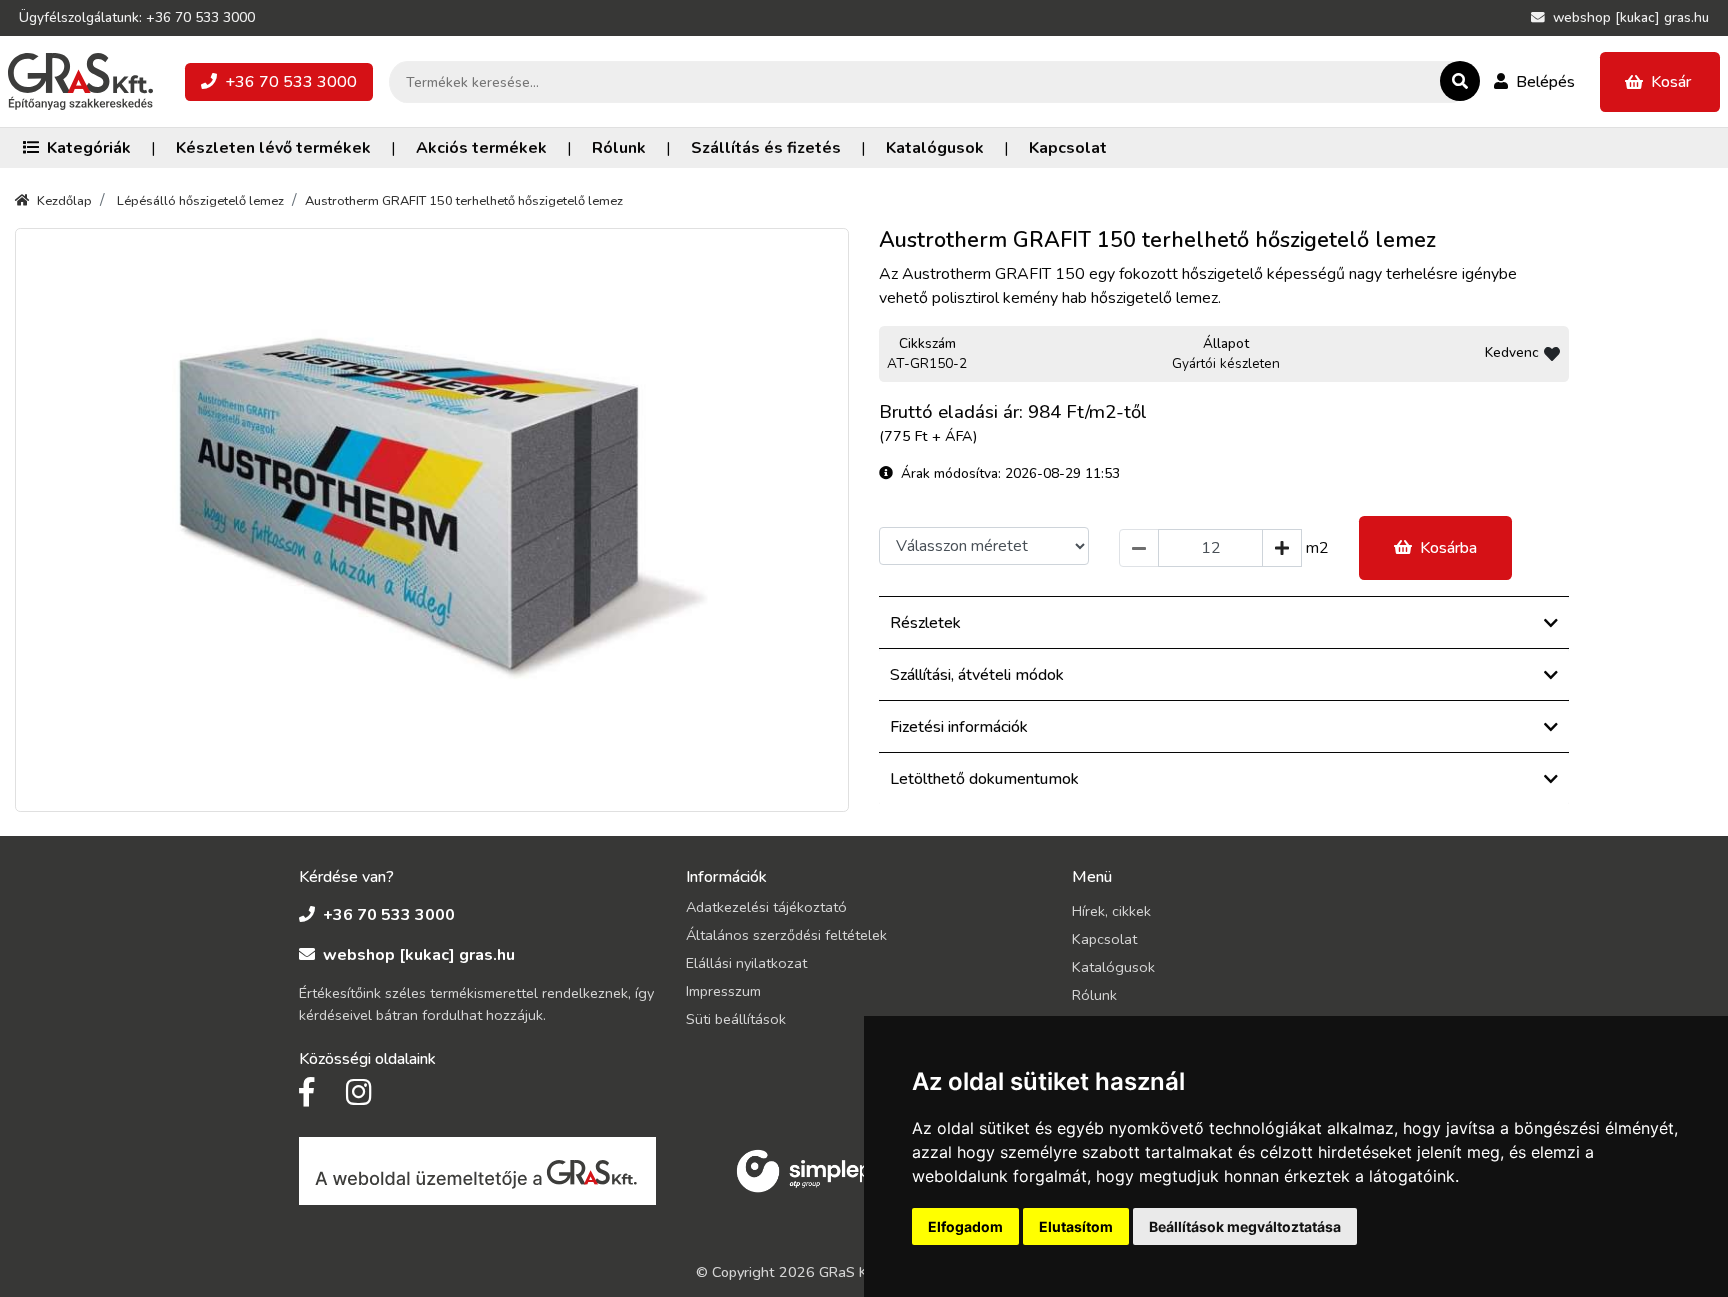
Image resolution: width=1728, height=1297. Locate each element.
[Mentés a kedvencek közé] (1552, 354)
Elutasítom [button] (1076, 1226)
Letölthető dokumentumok (984, 779)
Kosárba (1448, 548)
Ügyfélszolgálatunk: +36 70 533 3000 (137, 17)
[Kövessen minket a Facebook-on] (306, 1093)
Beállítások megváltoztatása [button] (1245, 1226)
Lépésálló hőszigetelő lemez (200, 201)
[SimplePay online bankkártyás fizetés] (816, 1170)
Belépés (1545, 82)
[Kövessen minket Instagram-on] (359, 1093)
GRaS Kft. (850, 1272)
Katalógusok (935, 148)
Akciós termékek (481, 148)
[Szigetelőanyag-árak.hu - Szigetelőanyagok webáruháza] (80, 81)
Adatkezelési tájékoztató (766, 907)
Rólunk (619, 148)
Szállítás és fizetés (766, 148)
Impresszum (723, 991)
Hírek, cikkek (1111, 911)
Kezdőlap (64, 201)
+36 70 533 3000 (291, 82)
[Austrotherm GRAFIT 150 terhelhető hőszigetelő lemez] (432, 520)
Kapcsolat (1068, 148)
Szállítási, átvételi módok (977, 675)
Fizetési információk (959, 727)
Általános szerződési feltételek (786, 935)
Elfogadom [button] (965, 1226)
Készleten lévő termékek (273, 148)
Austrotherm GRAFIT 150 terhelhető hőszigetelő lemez (464, 201)
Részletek (925, 623)
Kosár (1671, 82)
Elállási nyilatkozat (746, 963)
